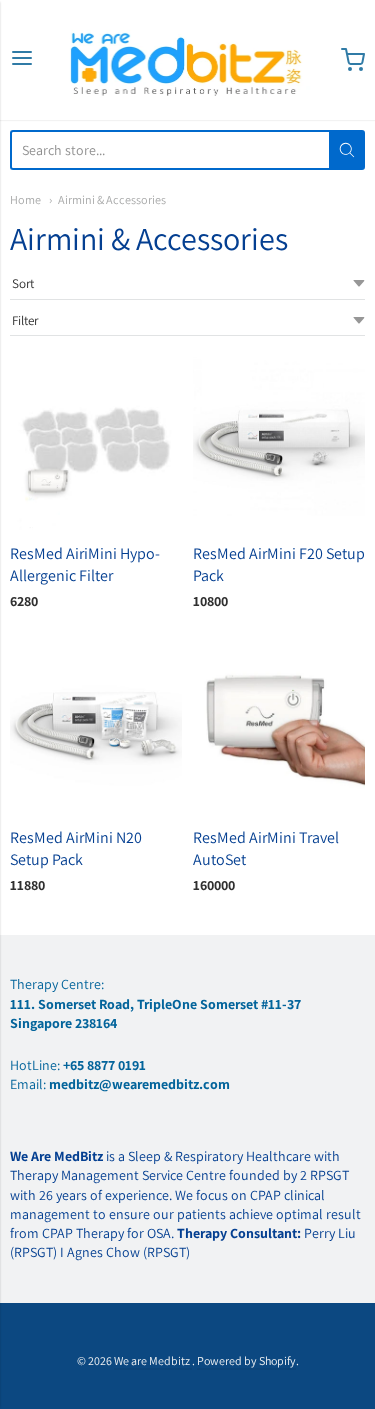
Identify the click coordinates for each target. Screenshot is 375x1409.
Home (25, 199)
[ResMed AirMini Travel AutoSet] (279, 727)
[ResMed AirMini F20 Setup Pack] (279, 443)
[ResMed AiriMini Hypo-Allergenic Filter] (96, 443)
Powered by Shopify (246, 1360)
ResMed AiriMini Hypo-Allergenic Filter (85, 564)
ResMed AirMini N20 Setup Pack (76, 848)
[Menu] (22, 59)
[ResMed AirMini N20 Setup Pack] (96, 727)
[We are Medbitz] (188, 60)
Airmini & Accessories (112, 199)
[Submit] (347, 150)
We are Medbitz (153, 1360)
